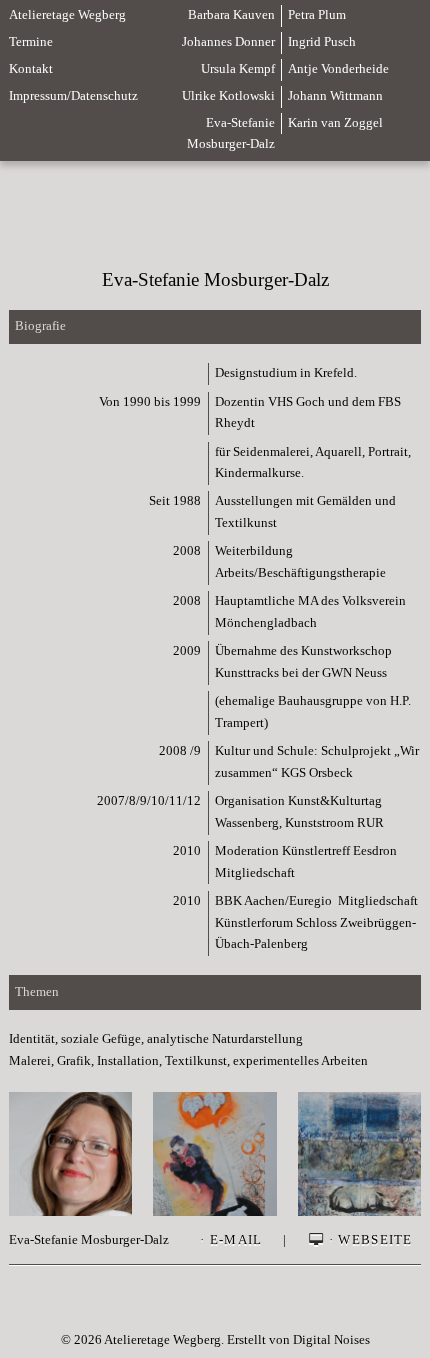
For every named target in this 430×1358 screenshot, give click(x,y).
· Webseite (369, 1240)
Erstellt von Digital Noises (298, 1340)
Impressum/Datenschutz (73, 96)
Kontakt (31, 69)
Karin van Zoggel (335, 123)
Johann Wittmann (335, 96)
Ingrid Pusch (322, 42)
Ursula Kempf (238, 69)
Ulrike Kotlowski (228, 96)
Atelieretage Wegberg (67, 15)
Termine (31, 42)
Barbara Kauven (231, 15)
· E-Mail (231, 1240)
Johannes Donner (228, 42)
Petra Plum (317, 15)
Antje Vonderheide (338, 69)
